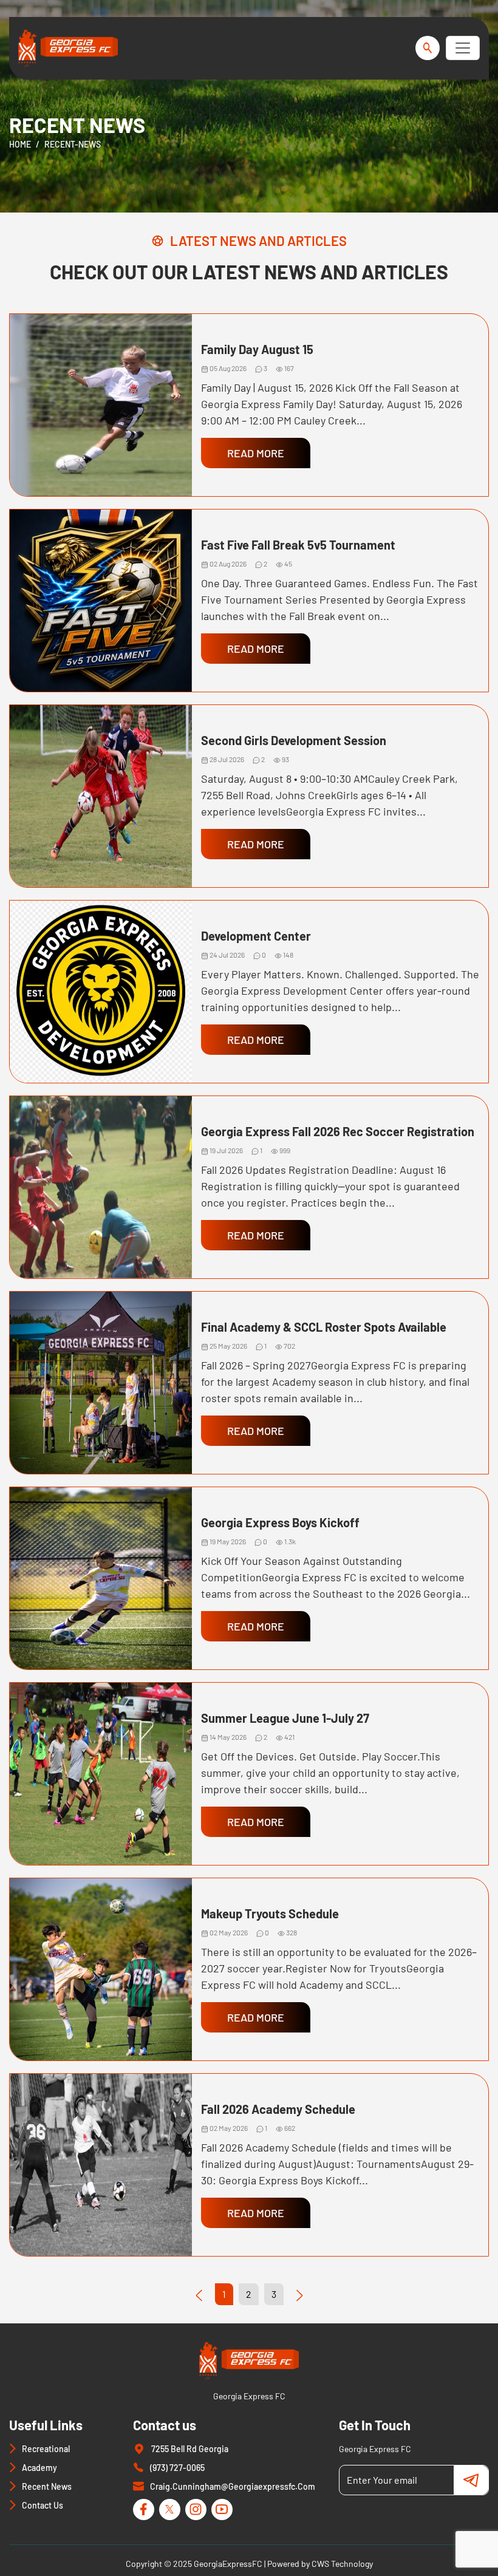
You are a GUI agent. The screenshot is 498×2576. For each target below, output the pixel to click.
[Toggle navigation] (463, 48)
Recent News (47, 2486)
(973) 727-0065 (177, 2468)
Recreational (46, 2449)
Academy (39, 2468)
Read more (256, 453)
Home (20, 144)
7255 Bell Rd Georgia (190, 2449)
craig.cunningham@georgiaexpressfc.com (233, 2486)
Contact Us (43, 2505)
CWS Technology (342, 2564)
